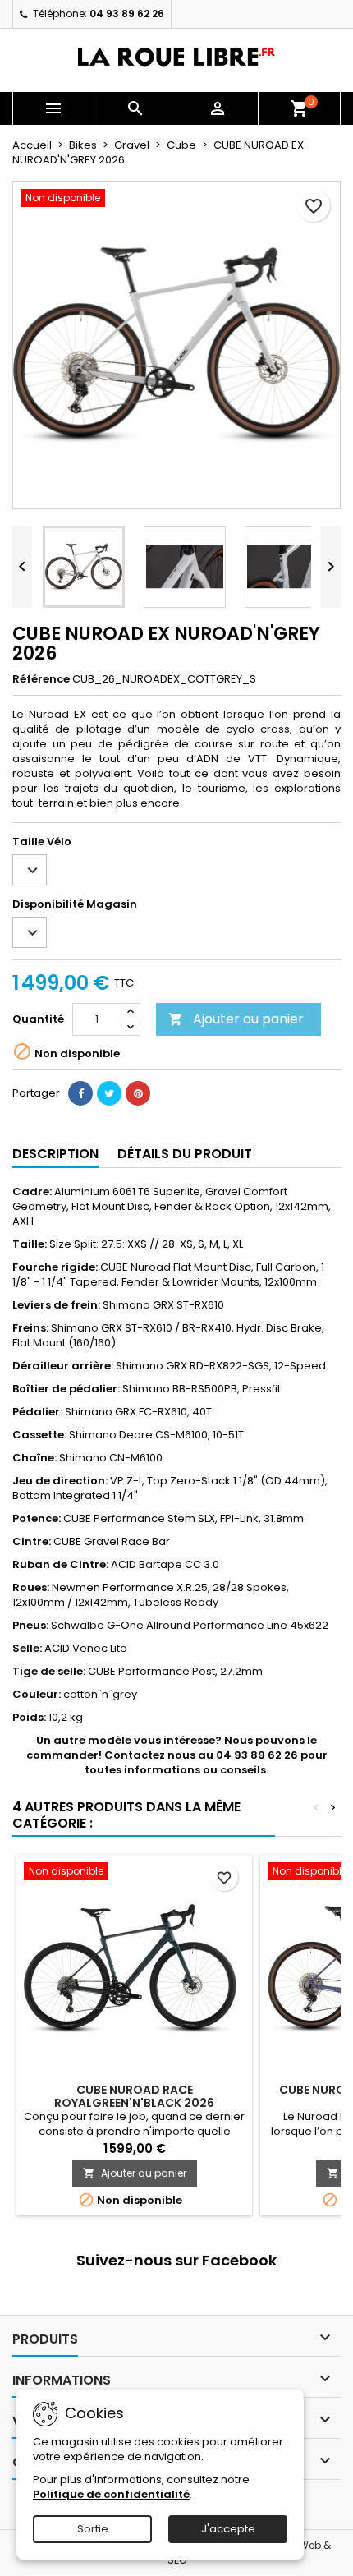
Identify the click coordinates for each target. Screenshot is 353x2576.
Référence (41, 679)
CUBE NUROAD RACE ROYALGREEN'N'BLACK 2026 (134, 2096)
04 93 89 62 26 (127, 14)
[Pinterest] (138, 1093)
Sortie (93, 2529)
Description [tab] (55, 1154)
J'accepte (228, 2529)
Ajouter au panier (236, 1019)
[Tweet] (109, 1093)
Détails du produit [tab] (185, 1154)
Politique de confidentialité (111, 2494)
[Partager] (80, 1093)
